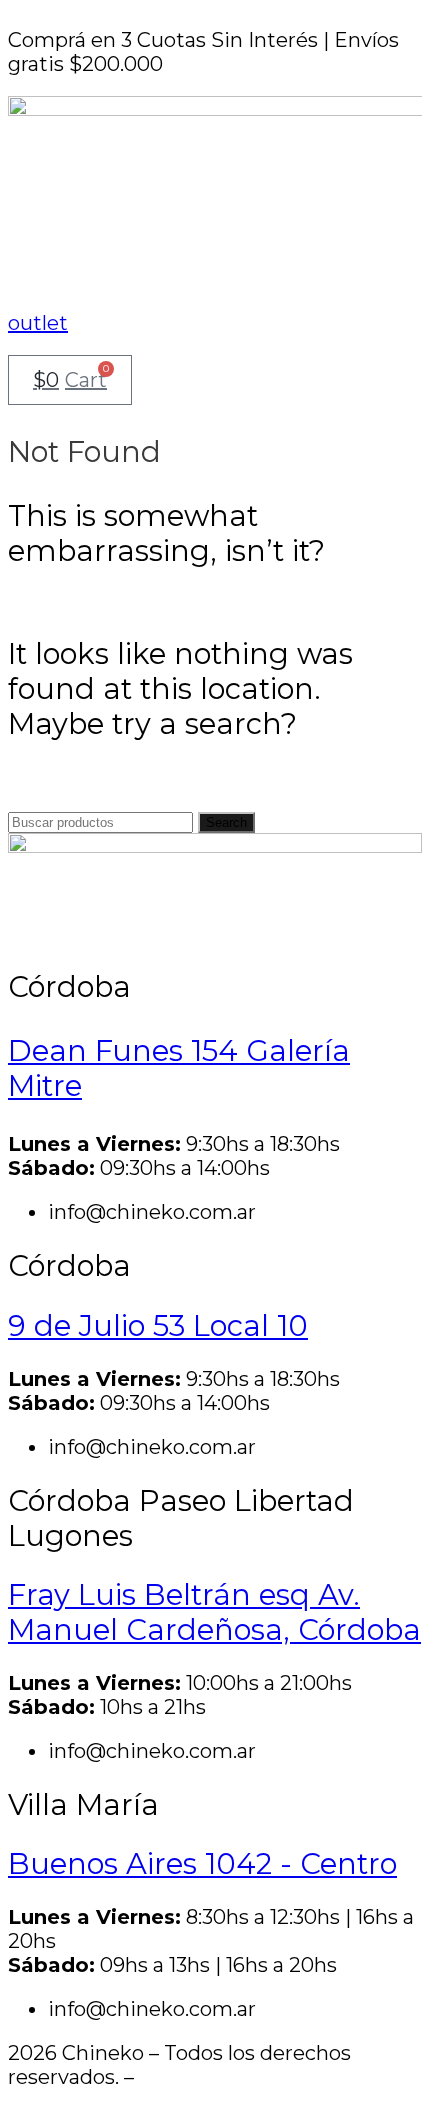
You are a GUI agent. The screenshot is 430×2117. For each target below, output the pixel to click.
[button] (215, 258)
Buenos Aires (202, 1863)
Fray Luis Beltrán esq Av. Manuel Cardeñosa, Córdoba (214, 1612)
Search (226, 822)
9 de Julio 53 (158, 1325)
